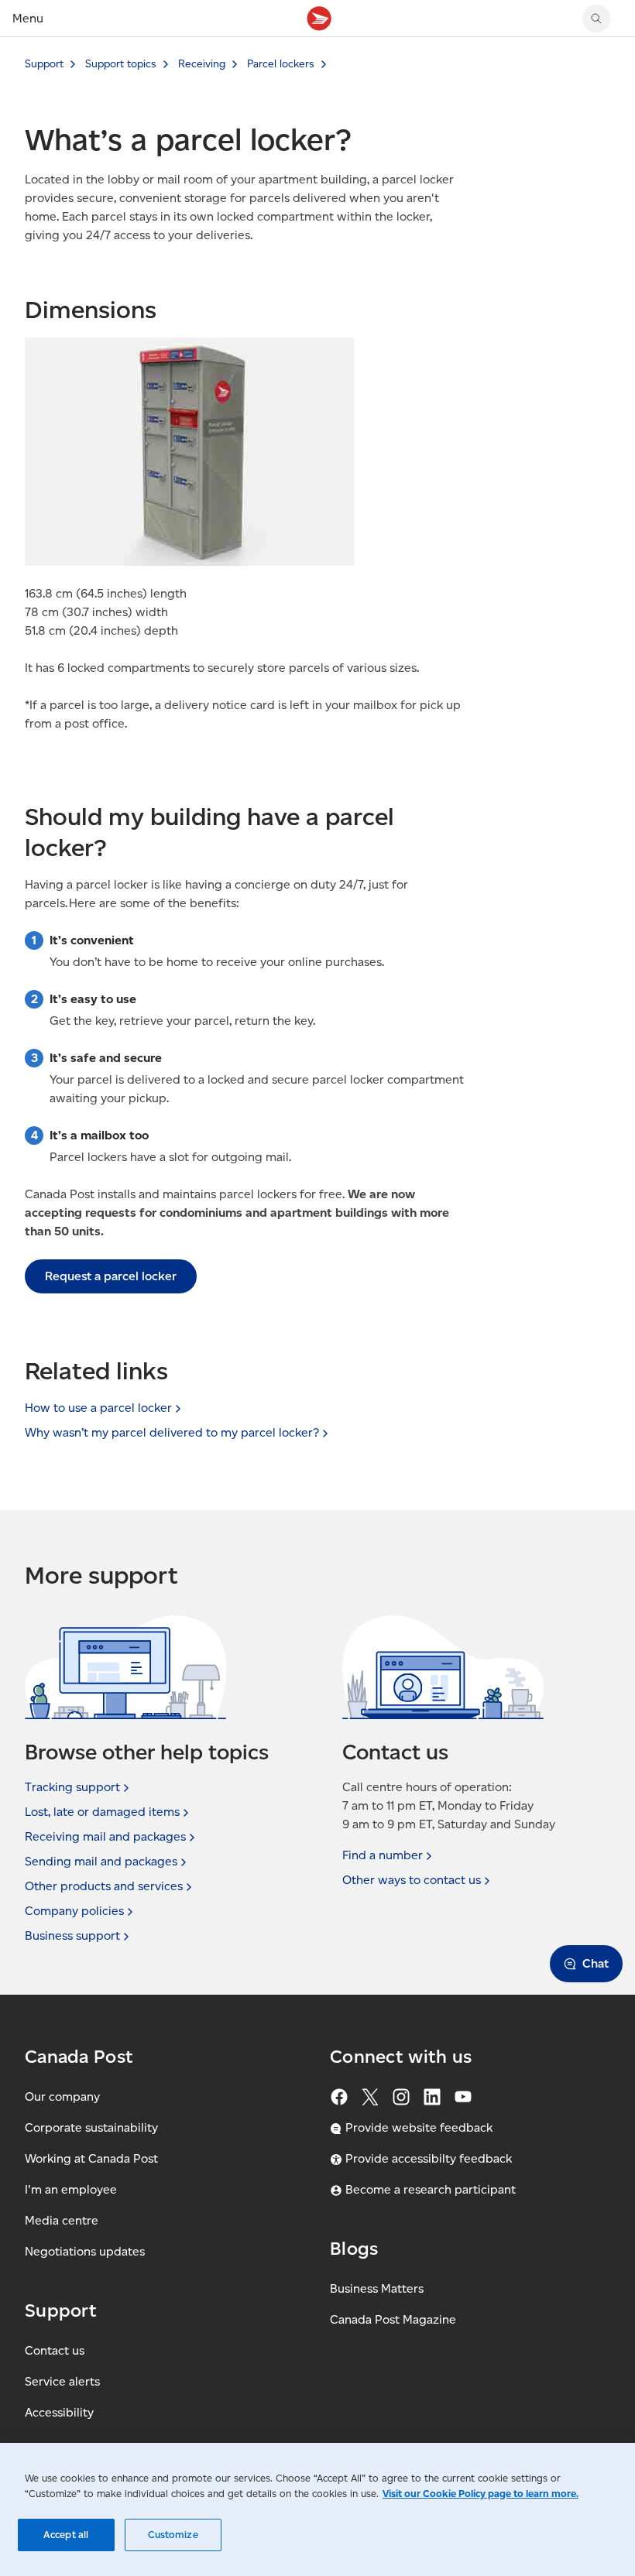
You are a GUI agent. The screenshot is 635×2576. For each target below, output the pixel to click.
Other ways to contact (412, 1880)
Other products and (104, 1886)
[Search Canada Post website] (596, 19)
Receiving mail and (105, 1836)
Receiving (202, 64)
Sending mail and (101, 1861)
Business (72, 1935)
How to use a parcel (98, 1408)
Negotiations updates (85, 2251)
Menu (28, 18)
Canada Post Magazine (393, 2319)
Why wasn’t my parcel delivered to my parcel (172, 1432)
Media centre (62, 2220)
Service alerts (62, 2381)
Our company (62, 2096)
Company (74, 1911)
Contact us (55, 2350)
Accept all (66, 2535)
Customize (173, 2535)
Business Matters (377, 2288)
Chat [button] (596, 1963)
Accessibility (59, 2412)
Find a (383, 1855)
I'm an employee (71, 2189)
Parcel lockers (281, 64)
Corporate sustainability (91, 2127)
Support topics (121, 64)
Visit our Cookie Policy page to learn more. (481, 2494)
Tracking (72, 1787)
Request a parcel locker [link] (111, 1276)
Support (44, 64)
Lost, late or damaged (102, 1812)
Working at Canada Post (91, 2158)
